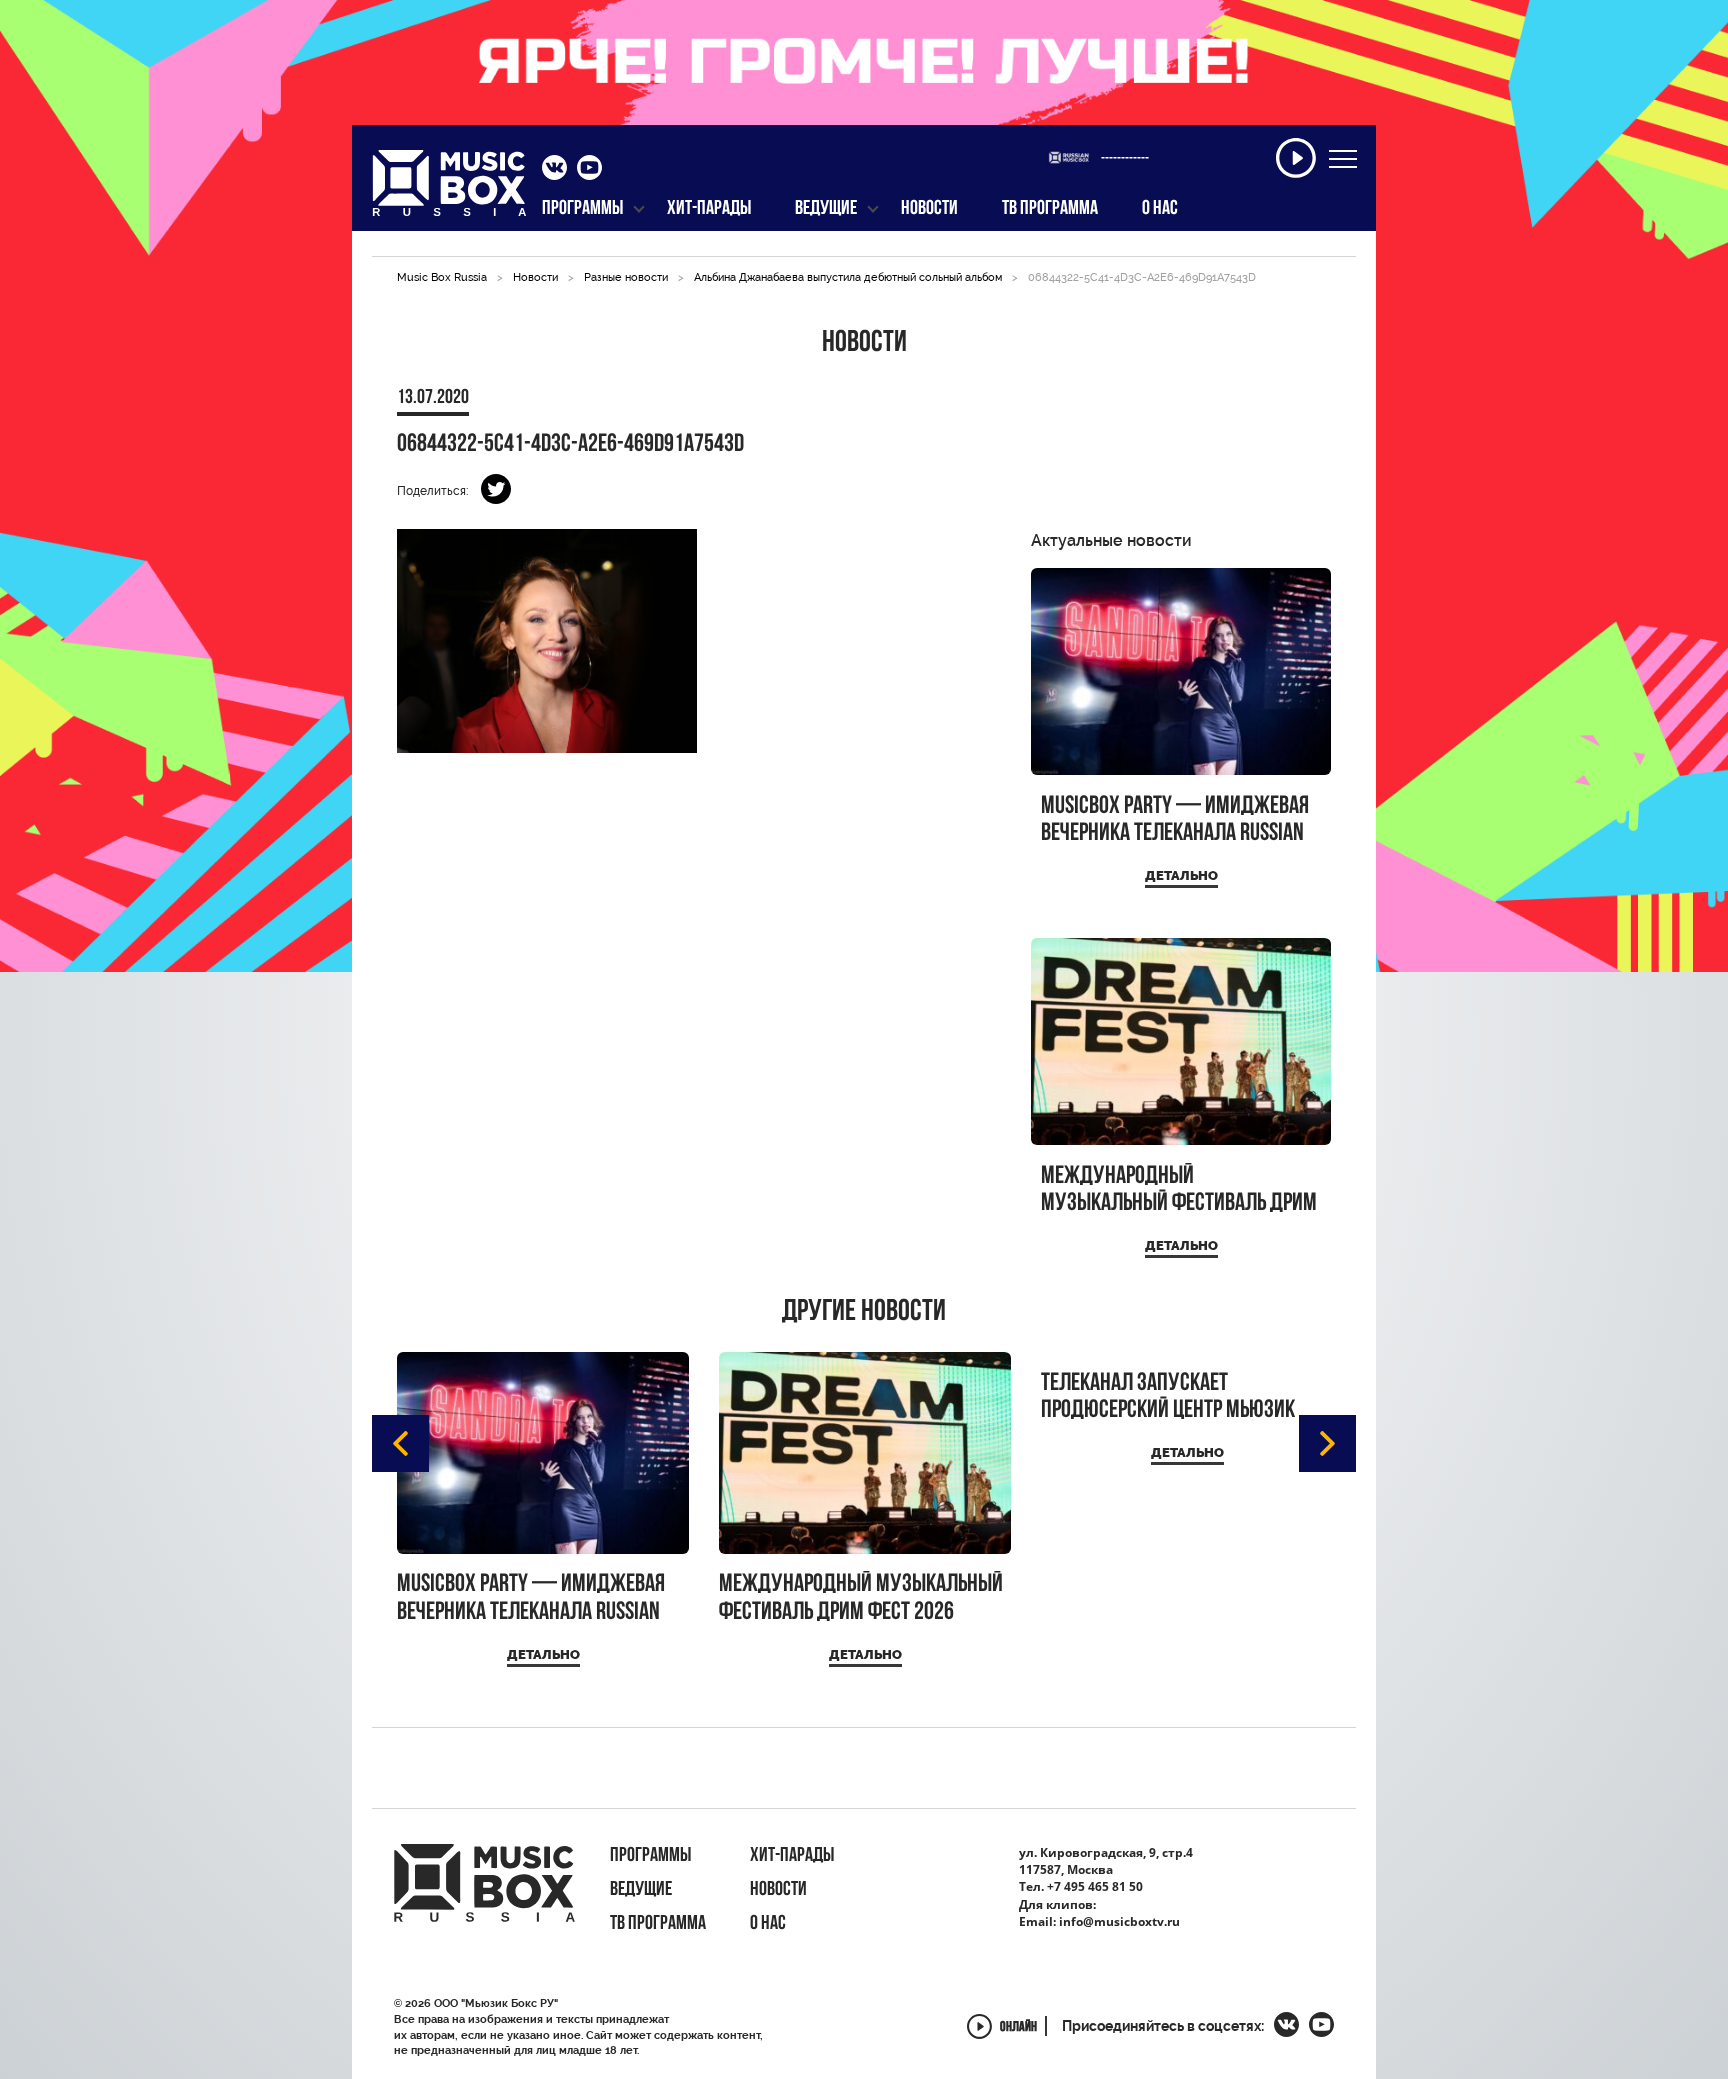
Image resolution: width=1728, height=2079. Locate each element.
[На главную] (449, 189)
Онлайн (1018, 2028)
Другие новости (864, 1313)
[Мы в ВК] (554, 170)
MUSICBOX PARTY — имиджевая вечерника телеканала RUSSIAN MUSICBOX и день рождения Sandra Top (1175, 820)
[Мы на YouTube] (589, 170)
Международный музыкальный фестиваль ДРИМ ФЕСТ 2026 (1179, 1190)
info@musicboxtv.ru (1119, 1921)
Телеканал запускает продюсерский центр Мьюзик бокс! (1168, 1397)
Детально (1181, 875)
